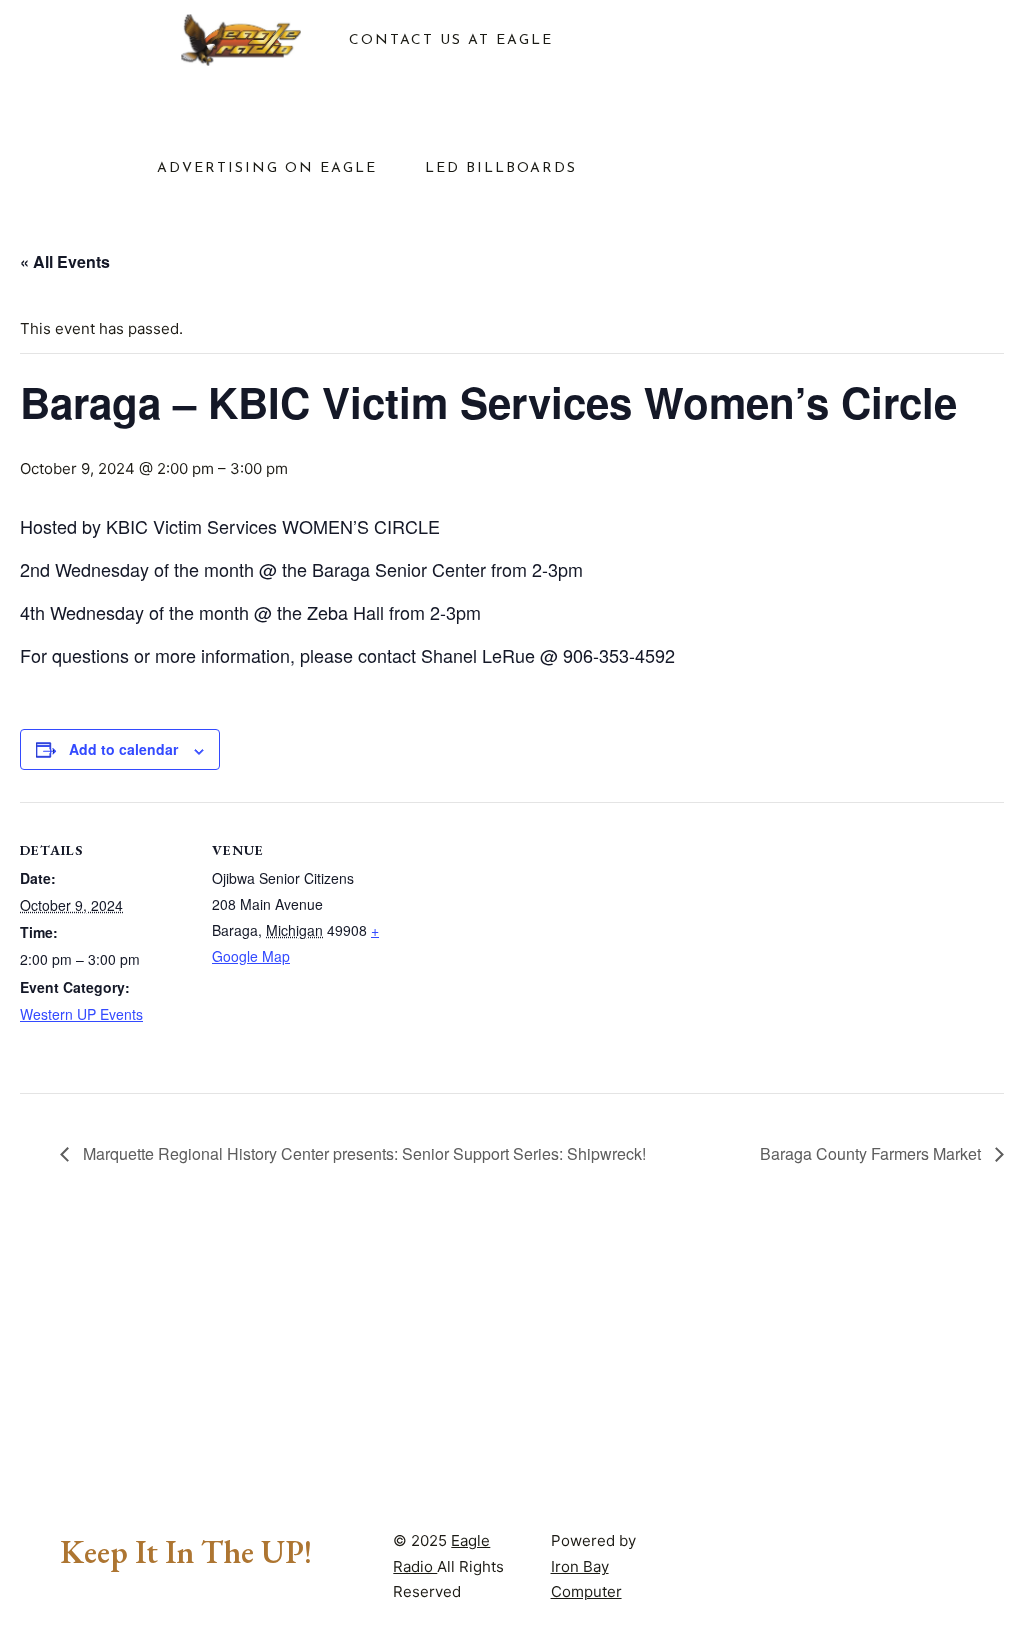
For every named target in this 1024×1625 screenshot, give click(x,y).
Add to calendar (123, 749)
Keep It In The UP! (186, 1552)
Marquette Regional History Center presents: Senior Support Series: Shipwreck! (362, 1153)
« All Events (65, 261)
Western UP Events (81, 1014)
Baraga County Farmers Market (872, 1153)
